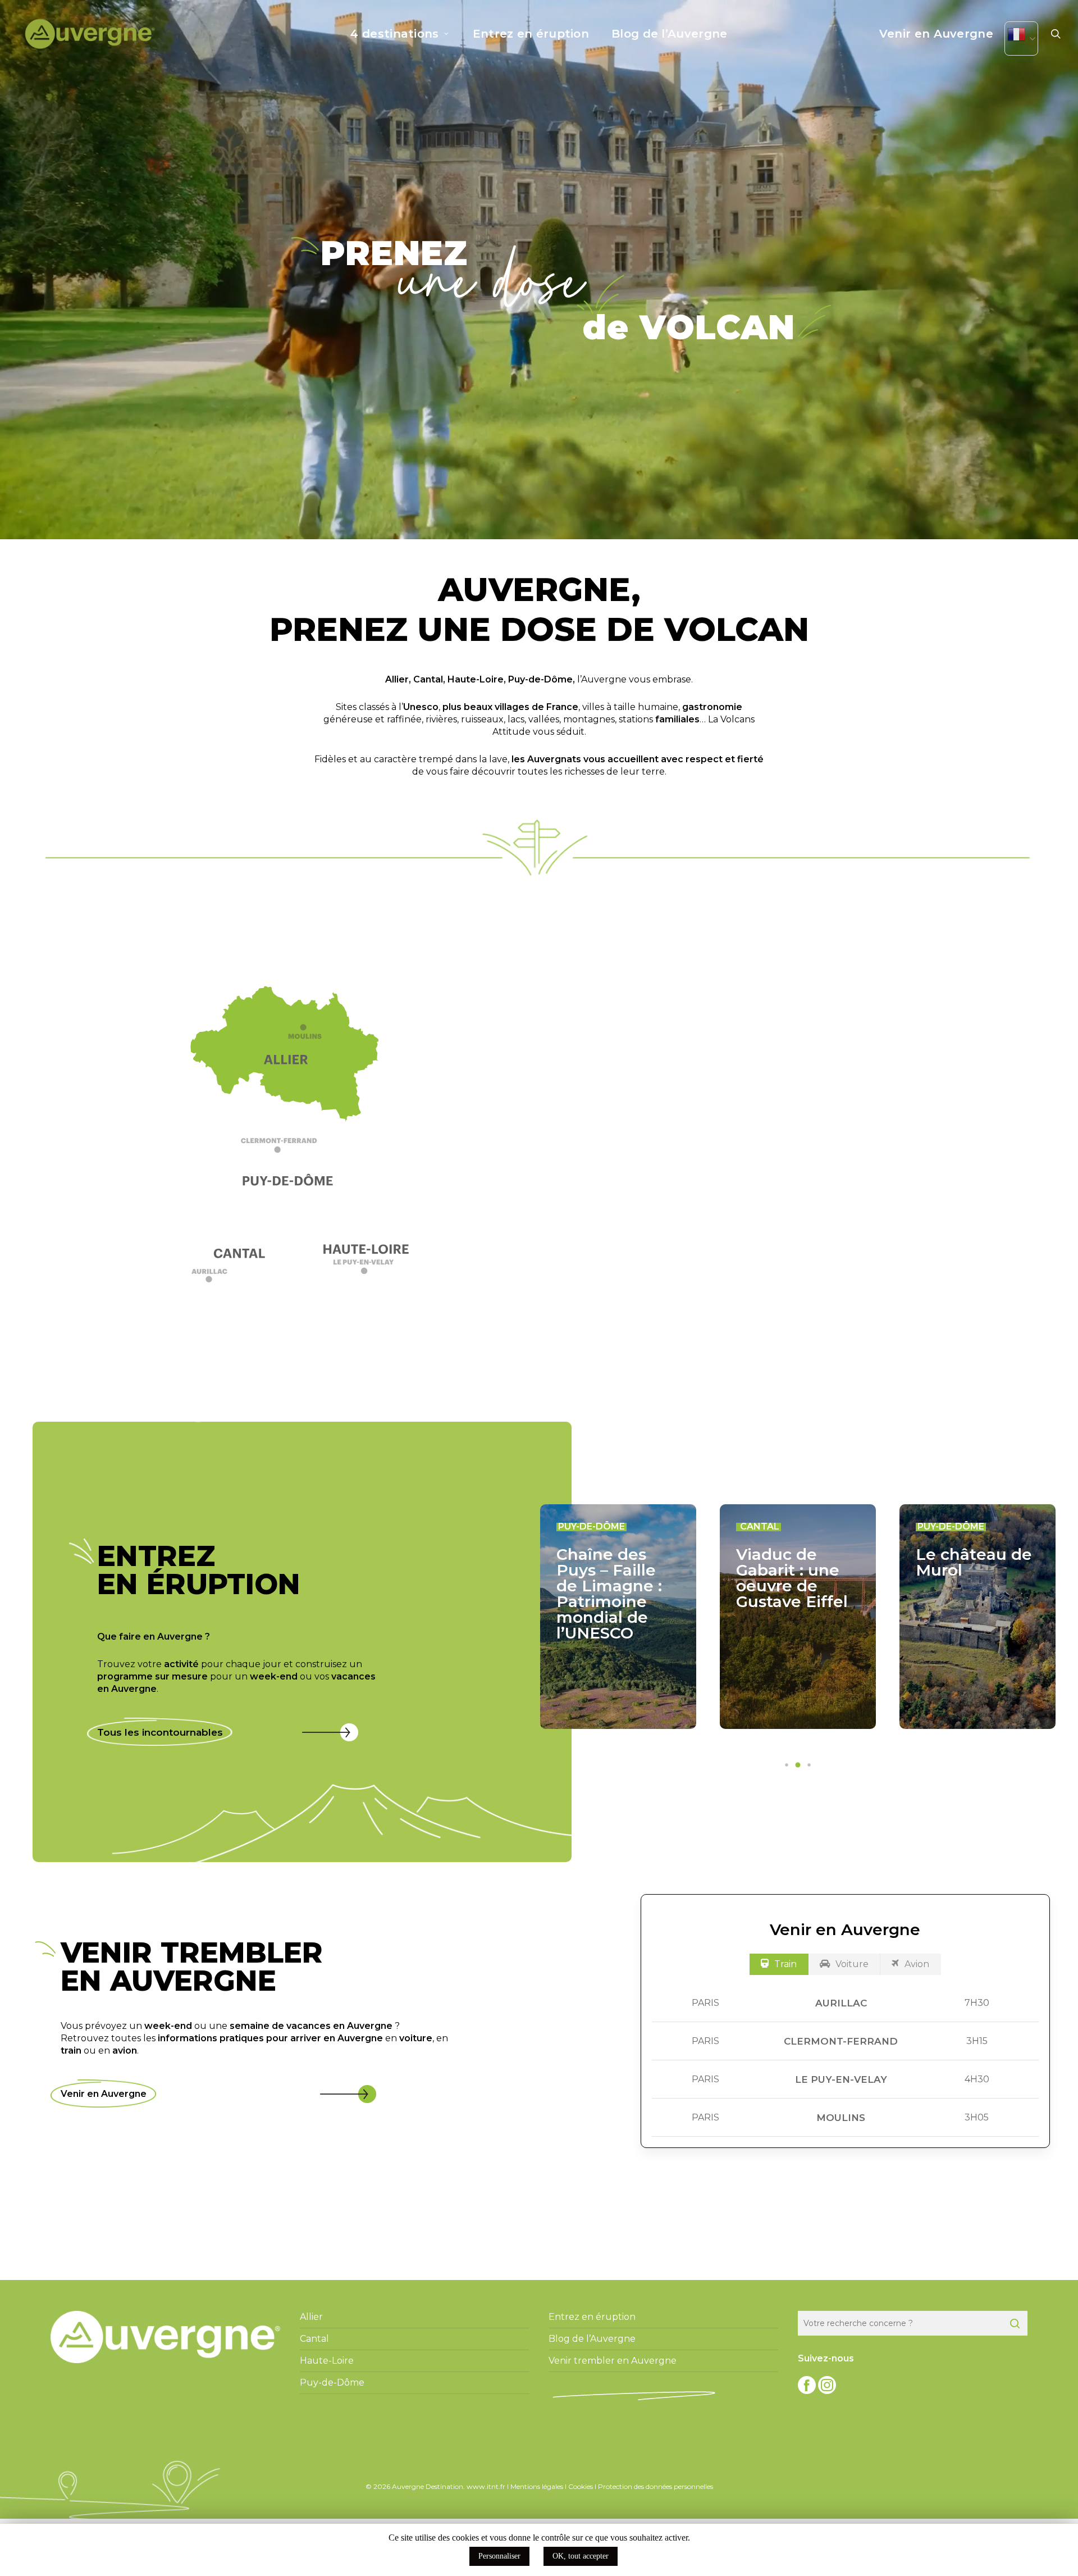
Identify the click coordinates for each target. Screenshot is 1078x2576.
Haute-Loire (476, 679)
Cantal (428, 679)
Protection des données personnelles (656, 2486)
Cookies (581, 2486)
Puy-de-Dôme (540, 679)
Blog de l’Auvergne (592, 2339)
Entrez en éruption (592, 2317)
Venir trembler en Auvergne (613, 2361)
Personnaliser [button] (499, 2556)
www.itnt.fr (486, 2486)
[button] (291, 1150)
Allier (397, 679)
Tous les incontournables (160, 1732)
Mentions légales (537, 2486)
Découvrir (778, 1239)
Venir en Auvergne (104, 2094)
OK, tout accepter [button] (581, 2556)
